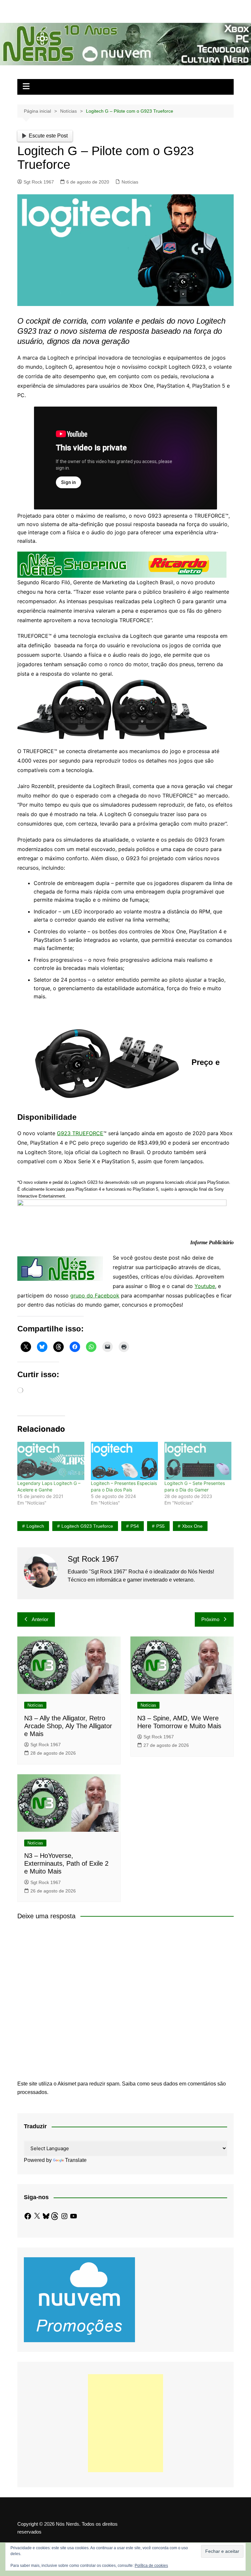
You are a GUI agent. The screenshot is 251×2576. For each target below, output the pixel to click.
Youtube (205, 1286)
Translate (76, 2160)
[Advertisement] (125, 2423)
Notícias (130, 182)
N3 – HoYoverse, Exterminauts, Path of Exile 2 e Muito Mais (66, 1863)
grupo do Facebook (95, 1296)
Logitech (35, 1526)
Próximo (210, 1619)
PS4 (135, 1526)
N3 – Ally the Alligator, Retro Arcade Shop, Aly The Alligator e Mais (68, 1726)
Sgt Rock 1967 (39, 182)
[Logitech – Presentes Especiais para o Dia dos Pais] (124, 1461)
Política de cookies (151, 2566)
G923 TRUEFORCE (80, 1133)
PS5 (160, 1526)
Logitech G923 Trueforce (87, 1526)
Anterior (40, 1619)
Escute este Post (48, 136)
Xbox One (192, 1526)
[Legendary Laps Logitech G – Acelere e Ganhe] (51, 1461)
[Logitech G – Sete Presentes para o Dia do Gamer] (198, 1461)
